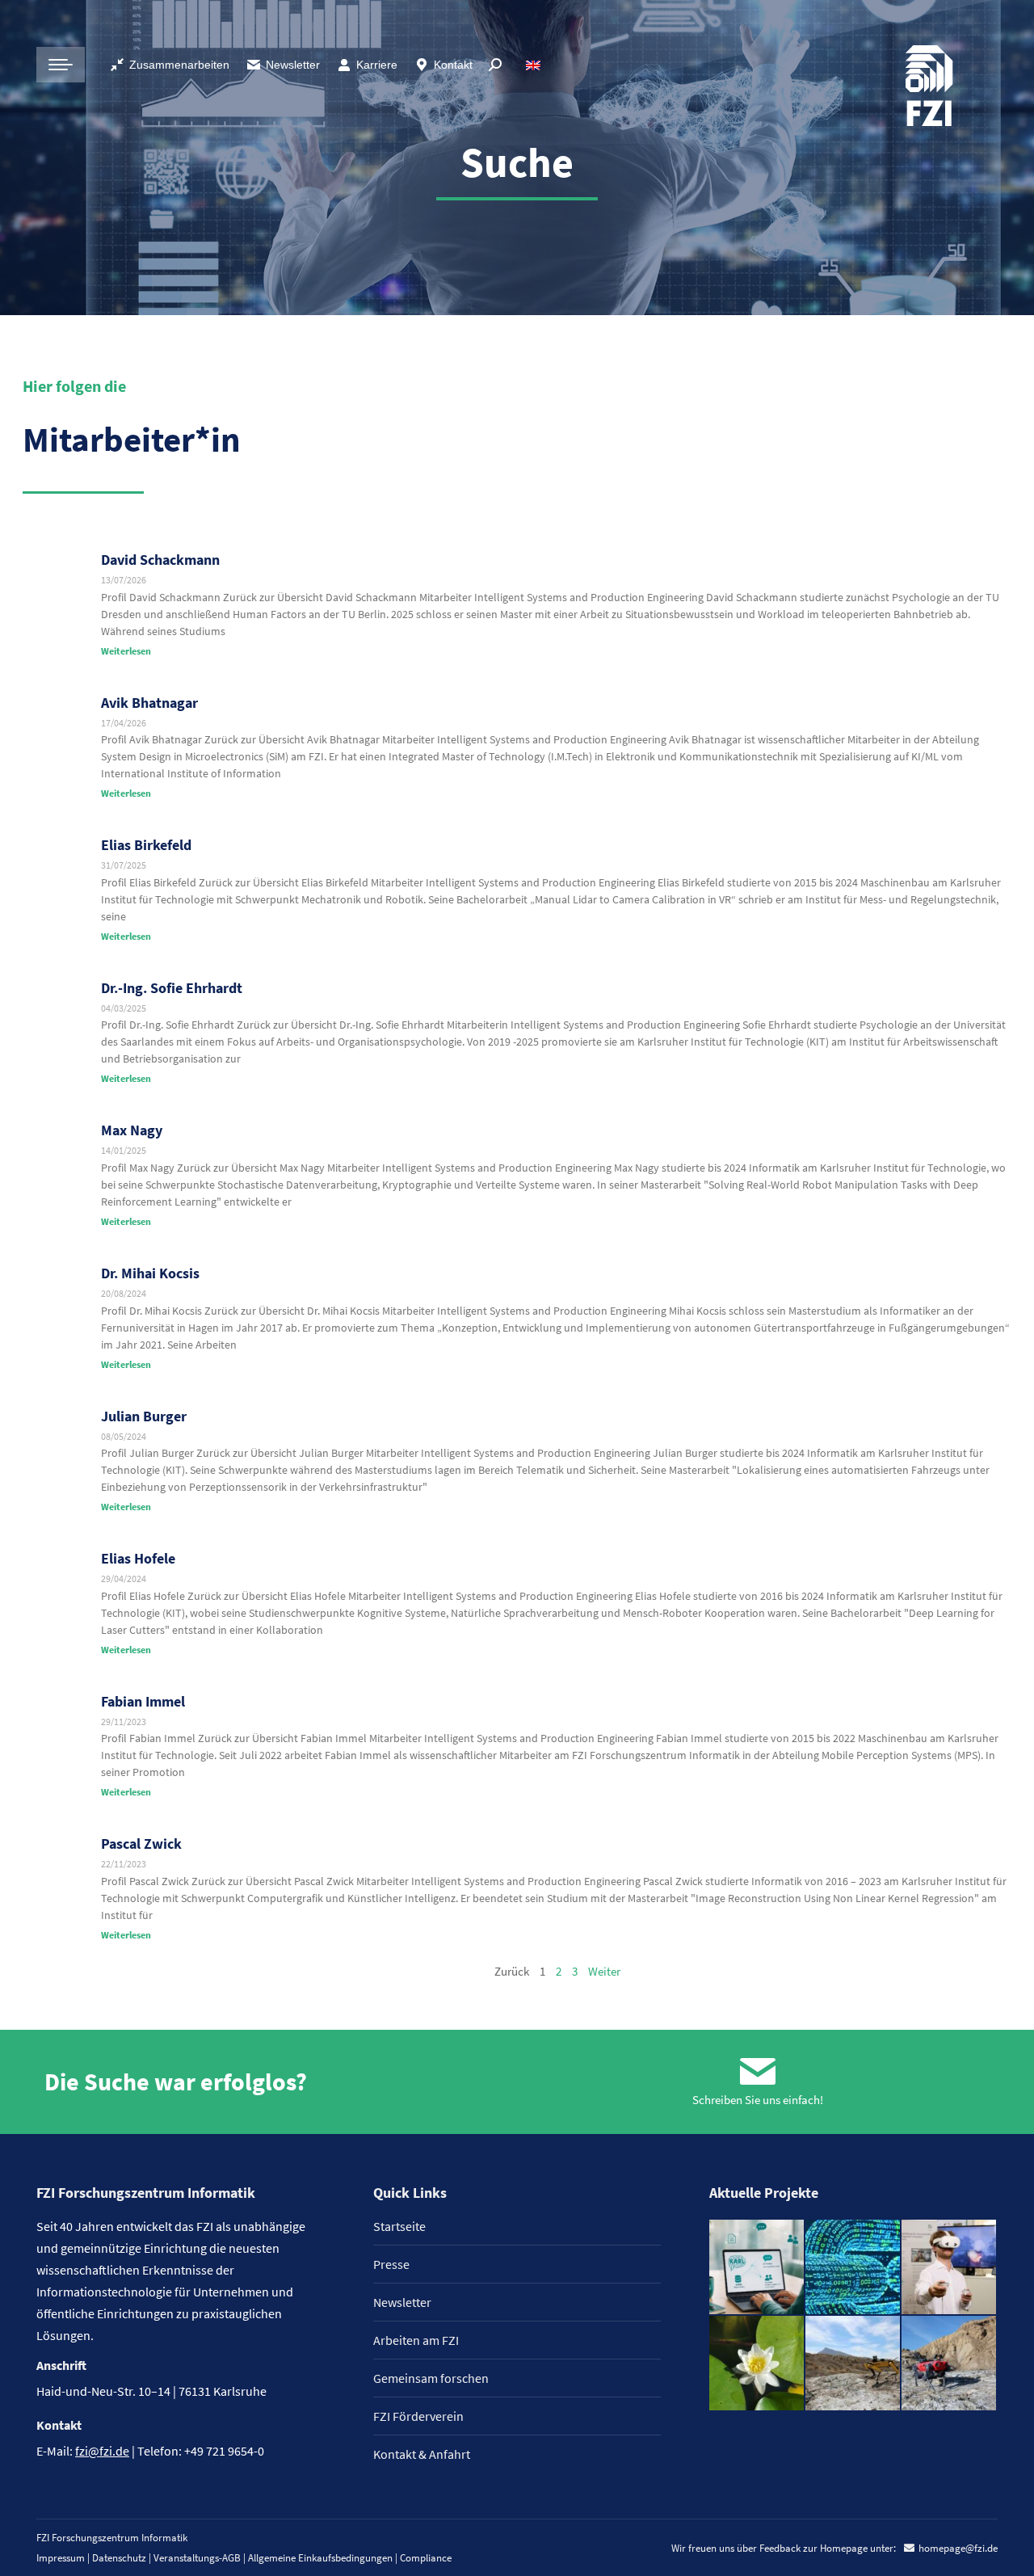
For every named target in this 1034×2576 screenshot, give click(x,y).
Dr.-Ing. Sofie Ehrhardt (172, 988)
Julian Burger (144, 1416)
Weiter (604, 1971)
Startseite (399, 2226)
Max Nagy (132, 1130)
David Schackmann (160, 560)
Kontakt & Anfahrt (422, 2454)
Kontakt (453, 65)
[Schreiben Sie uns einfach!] (758, 2072)
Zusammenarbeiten (179, 65)
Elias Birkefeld (146, 845)
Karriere (377, 65)
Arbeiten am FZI (416, 2340)
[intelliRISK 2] (853, 2364)
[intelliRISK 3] (950, 2364)
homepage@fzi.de (958, 2548)
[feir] (950, 2268)
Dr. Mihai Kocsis (150, 1273)
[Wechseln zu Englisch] (535, 65)
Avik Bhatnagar (149, 703)
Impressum (61, 2558)
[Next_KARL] (757, 2268)
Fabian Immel (143, 1701)
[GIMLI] (853, 2268)
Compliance (426, 2558)
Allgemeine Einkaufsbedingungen (320, 2558)
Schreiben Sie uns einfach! (758, 2100)
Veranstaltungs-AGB (197, 2558)
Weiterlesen (126, 651)
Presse (391, 2264)
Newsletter (293, 65)
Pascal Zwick (141, 1844)
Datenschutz (119, 2558)
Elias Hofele (138, 1558)
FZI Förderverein (418, 2416)
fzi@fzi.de (102, 2451)
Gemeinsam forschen (431, 2378)
